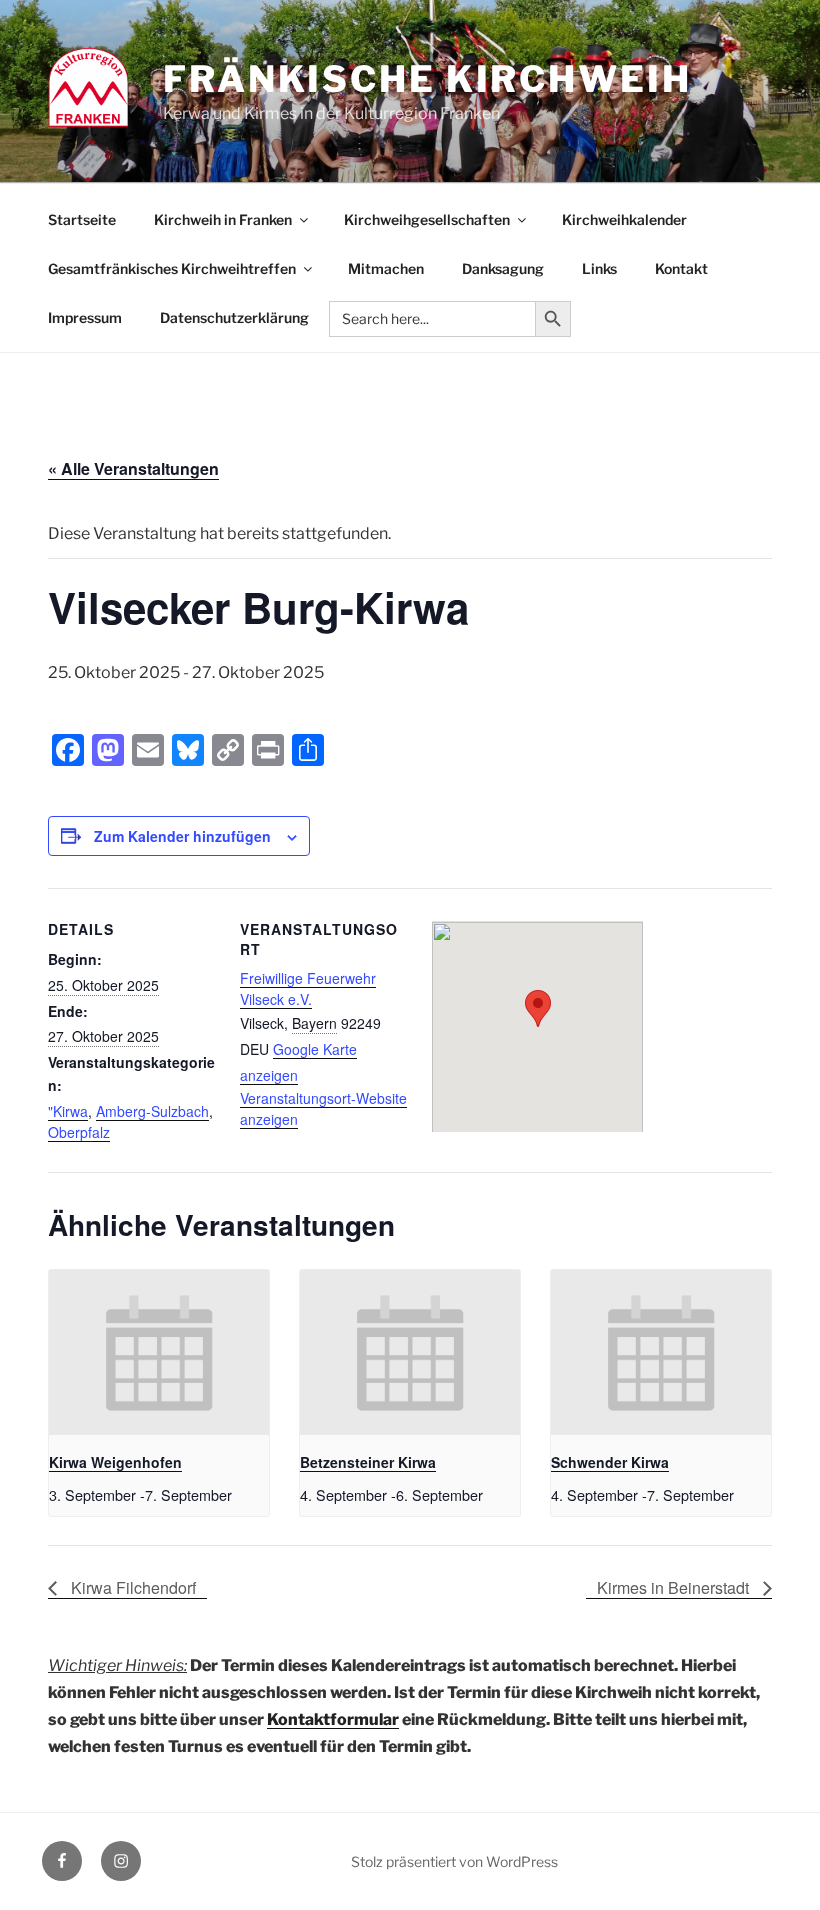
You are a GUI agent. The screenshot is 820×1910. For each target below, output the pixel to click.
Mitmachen (386, 268)
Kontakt (681, 268)
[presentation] (159, 1352)
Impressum (85, 317)
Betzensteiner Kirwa (368, 1462)
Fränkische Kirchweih (427, 79)
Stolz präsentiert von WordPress (454, 1861)
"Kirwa (68, 1111)
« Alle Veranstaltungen (133, 468)
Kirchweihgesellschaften (427, 219)
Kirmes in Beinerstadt (675, 1587)
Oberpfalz (79, 1132)
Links (599, 268)
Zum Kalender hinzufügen (182, 836)
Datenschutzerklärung (234, 317)
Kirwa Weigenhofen (115, 1462)
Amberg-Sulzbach (152, 1111)
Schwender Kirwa (610, 1462)
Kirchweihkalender (624, 219)
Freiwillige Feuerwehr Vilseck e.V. (308, 988)
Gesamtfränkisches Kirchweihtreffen (172, 268)
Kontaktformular (333, 1719)
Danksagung (503, 268)
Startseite (82, 219)
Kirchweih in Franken (223, 219)
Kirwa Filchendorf (131, 1587)
